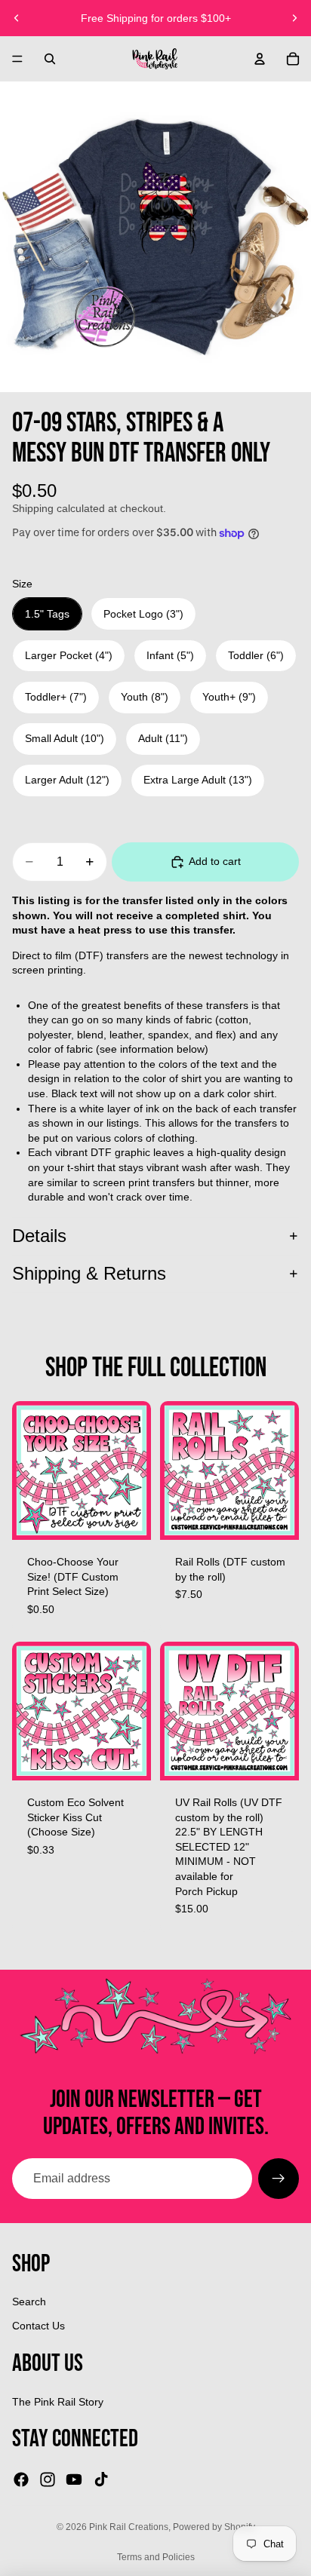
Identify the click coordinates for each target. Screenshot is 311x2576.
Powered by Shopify (214, 2527)
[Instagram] (48, 2479)
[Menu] (17, 59)
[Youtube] (74, 2479)
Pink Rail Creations (129, 2527)
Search (29, 2302)
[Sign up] (279, 2179)
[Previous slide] (17, 18)
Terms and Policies (156, 2557)
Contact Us (38, 2326)
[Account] (260, 59)
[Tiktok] (101, 2479)
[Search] (50, 59)
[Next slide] (294, 18)
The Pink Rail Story (58, 2402)
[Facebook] (21, 2479)
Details (39, 1236)
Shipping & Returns (89, 1273)
